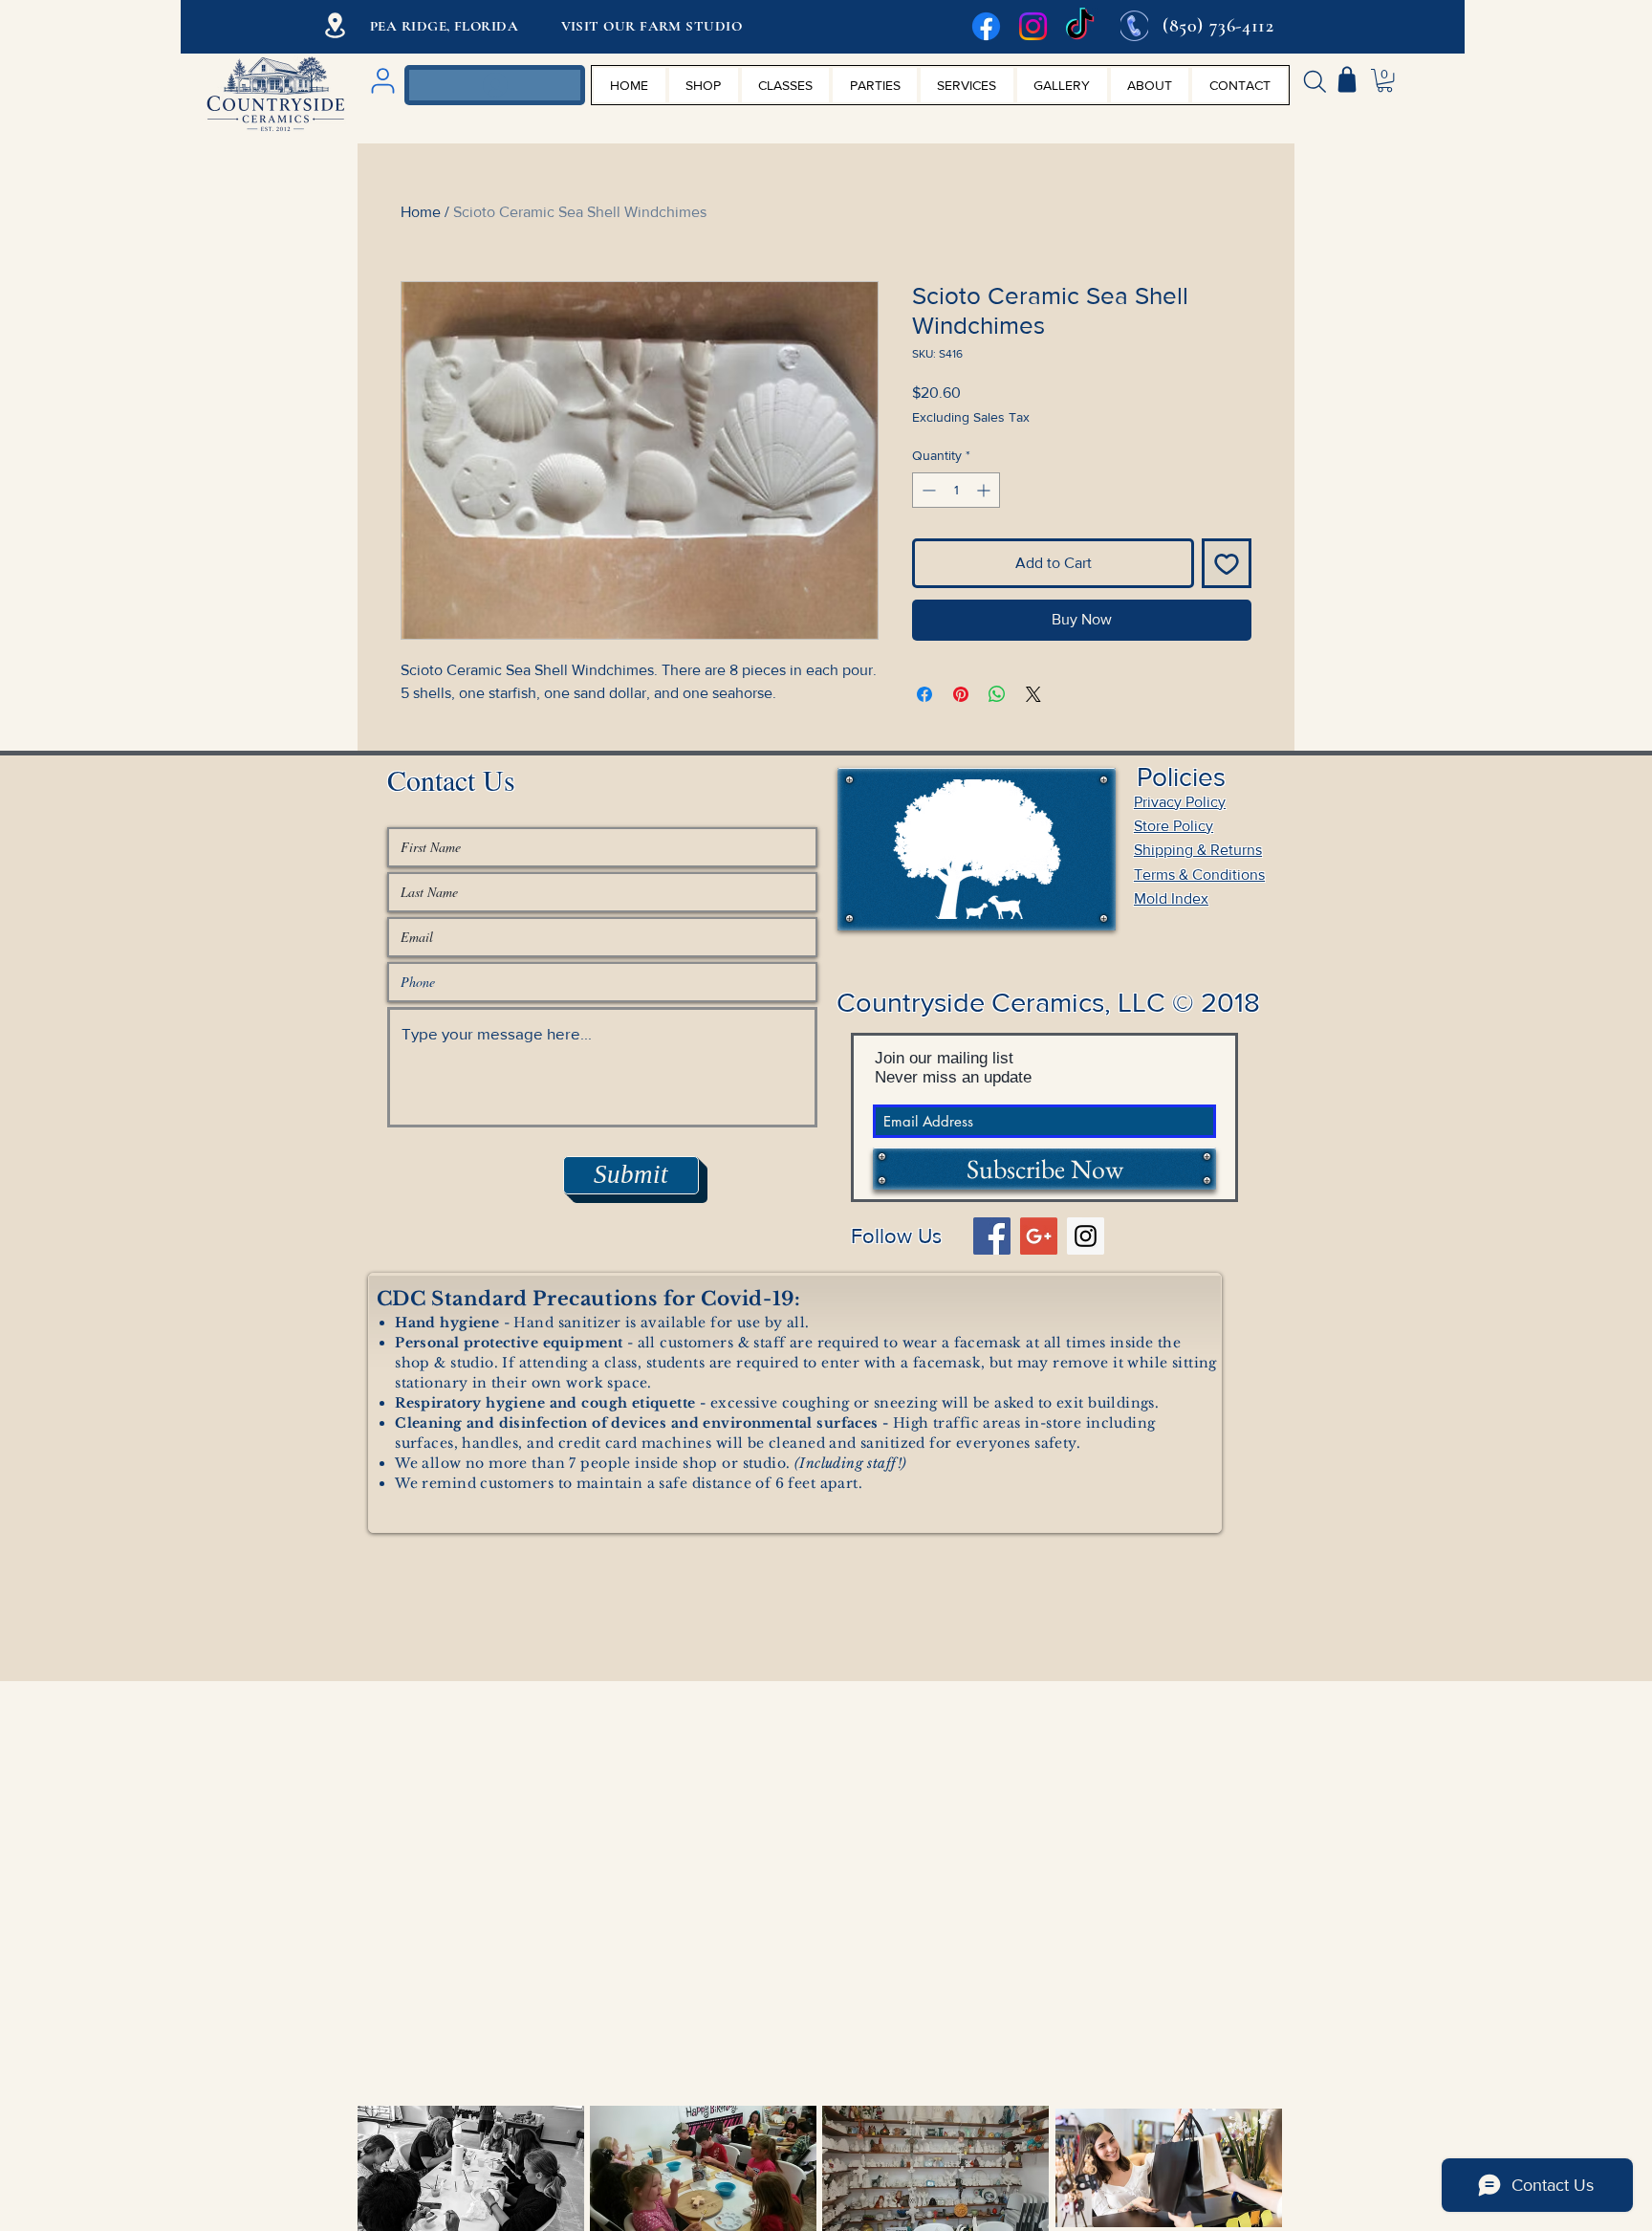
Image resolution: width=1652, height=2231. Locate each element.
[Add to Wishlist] (1227, 563)
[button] (1385, 80)
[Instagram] (1033, 26)
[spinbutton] (956, 490)
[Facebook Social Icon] (992, 1236)
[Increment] (985, 490)
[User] (382, 81)
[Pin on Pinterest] (961, 694)
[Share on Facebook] (924, 694)
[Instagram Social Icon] (1086, 1236)
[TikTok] (1080, 26)
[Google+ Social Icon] (1039, 1236)
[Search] (1315, 81)
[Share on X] (1033, 694)
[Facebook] (986, 26)
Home (421, 212)
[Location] (335, 25)
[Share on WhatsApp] (997, 694)
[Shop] (1347, 79)
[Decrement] (927, 490)
